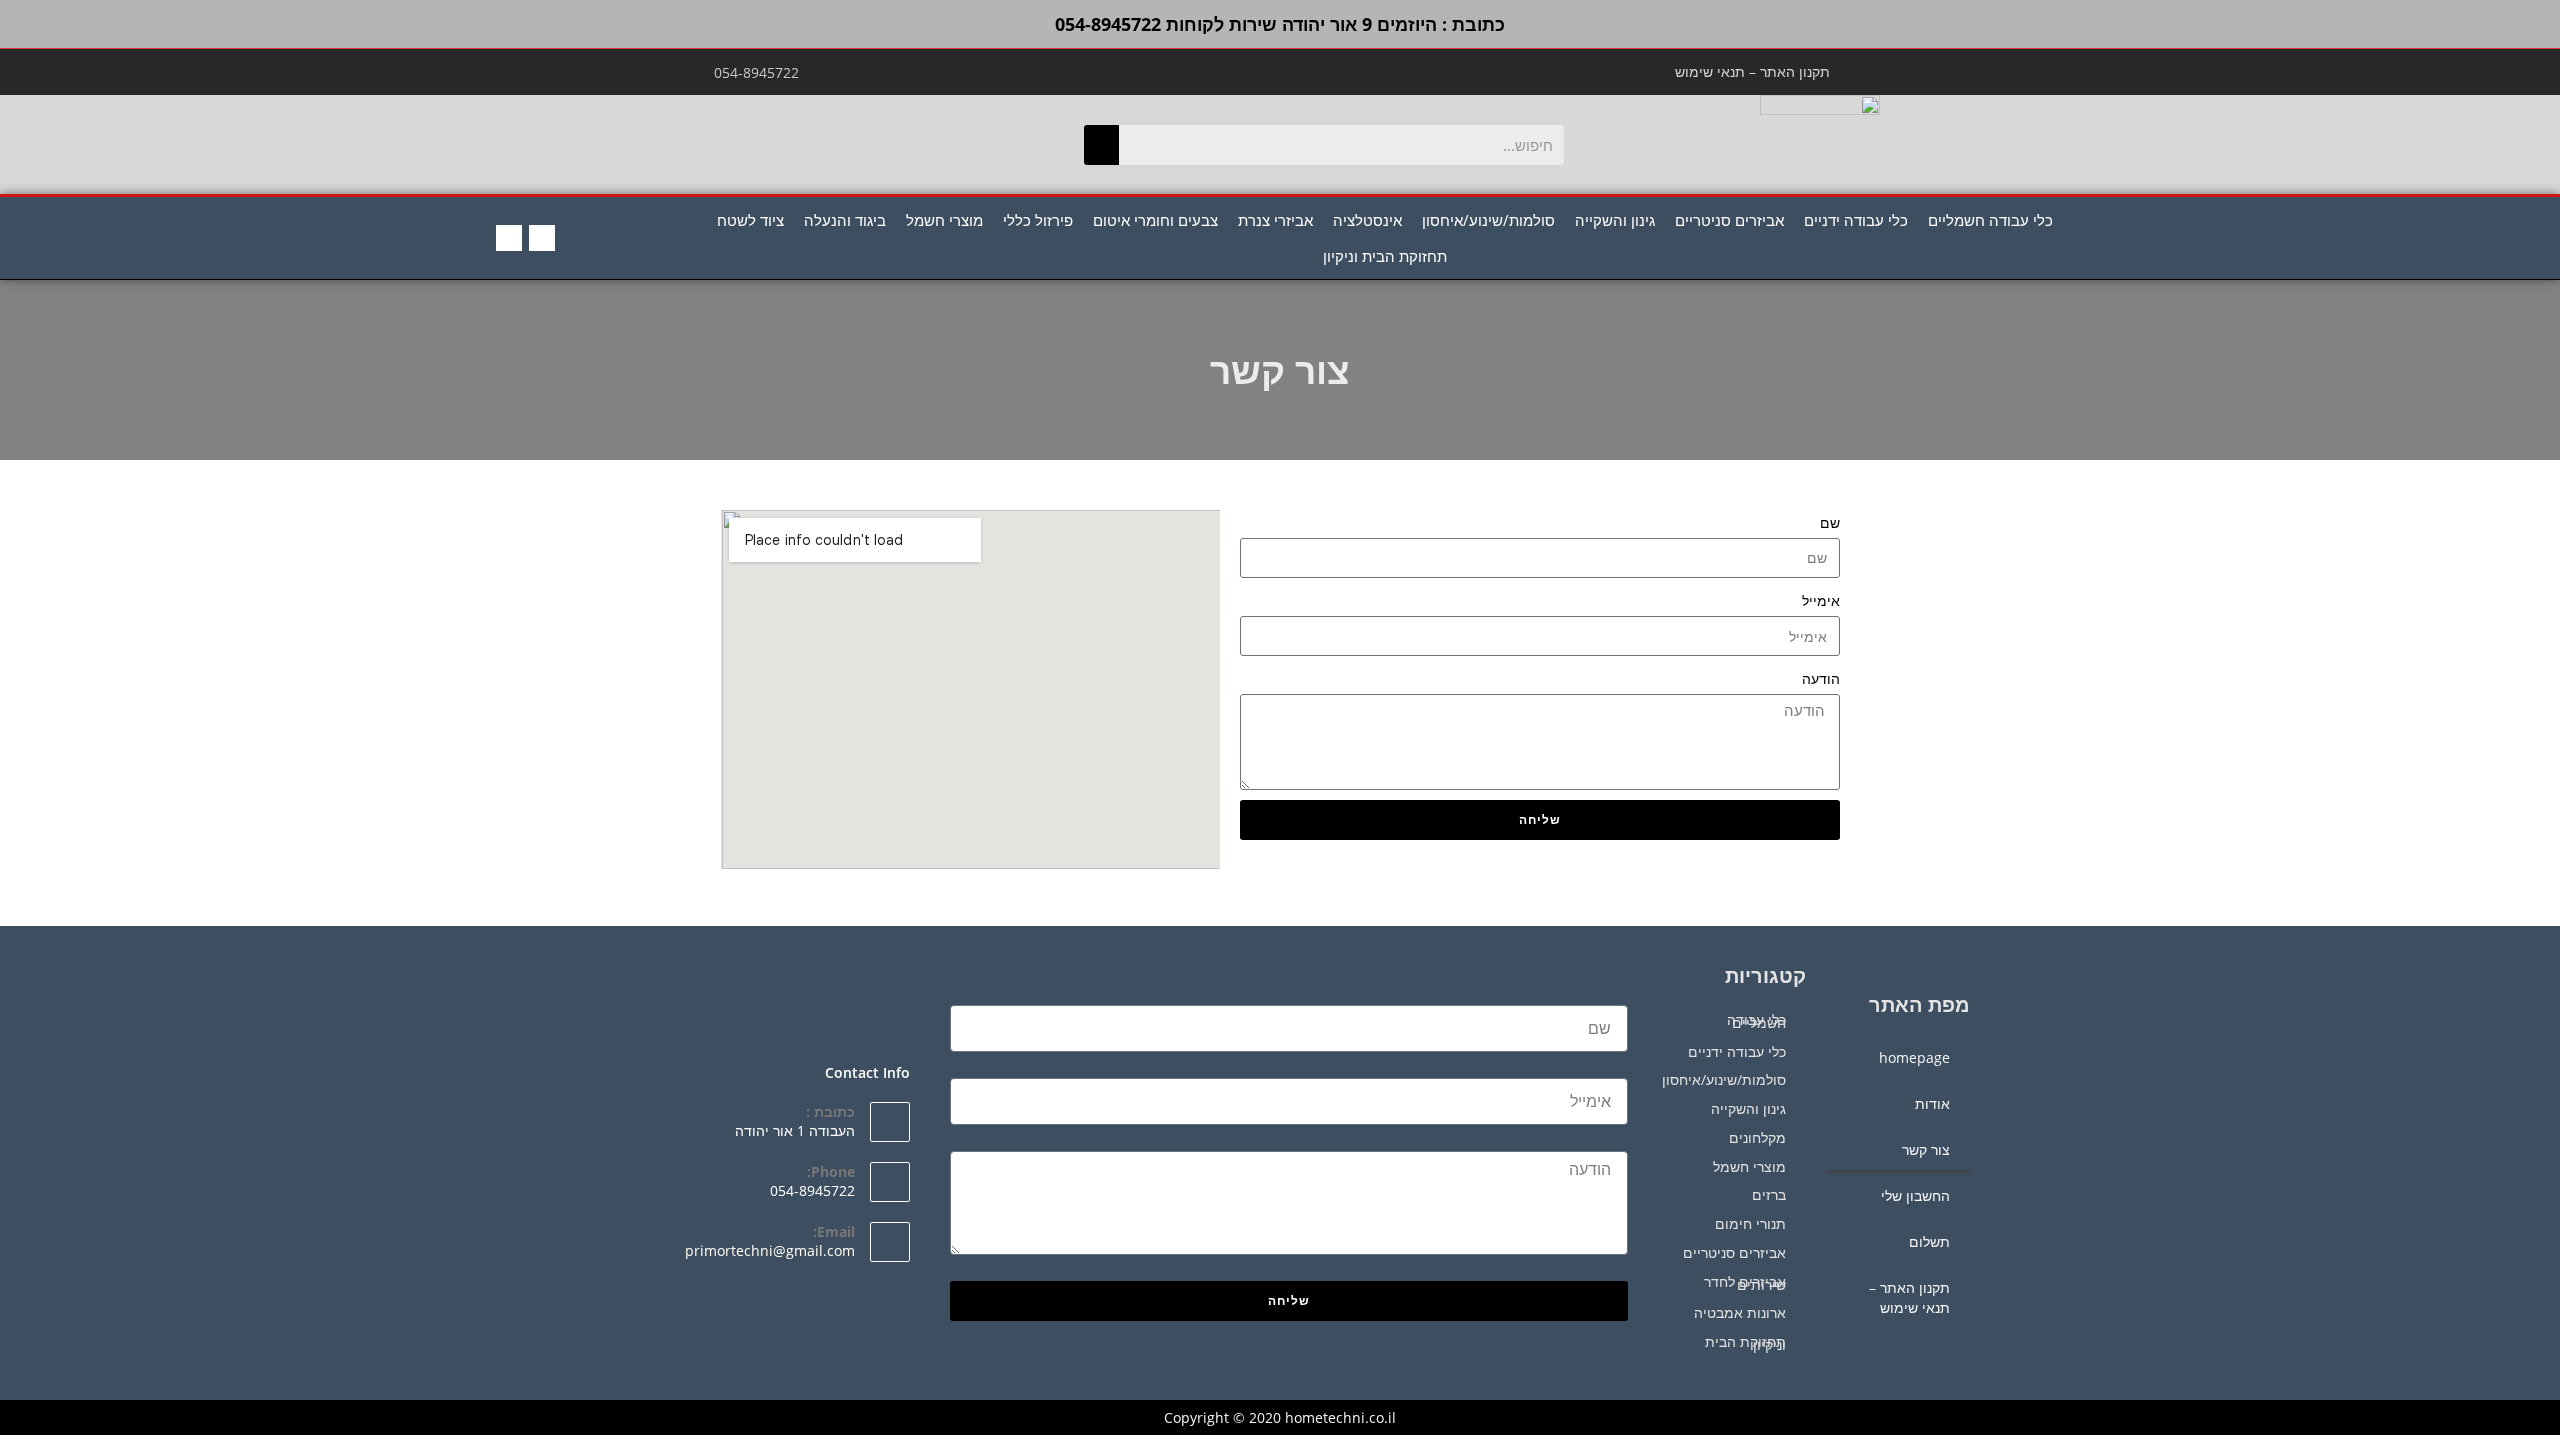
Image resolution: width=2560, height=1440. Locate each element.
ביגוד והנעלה (845, 220)
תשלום (1929, 1241)
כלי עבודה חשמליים (1990, 220)
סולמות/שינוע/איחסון (1488, 220)
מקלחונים (1757, 1137)
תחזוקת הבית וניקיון (1385, 256)
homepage (1914, 1057)
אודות (1932, 1103)
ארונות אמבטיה (1740, 1312)
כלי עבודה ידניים (1856, 220)
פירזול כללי (1038, 220)
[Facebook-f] (542, 238)
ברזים (1769, 1194)
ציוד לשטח (750, 220)
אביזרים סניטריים (1729, 220)
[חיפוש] (1101, 145)
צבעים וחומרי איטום (1155, 220)
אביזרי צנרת (1275, 220)
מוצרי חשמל (944, 220)
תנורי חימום (1750, 1223)
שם (1830, 522)
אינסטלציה (1367, 220)
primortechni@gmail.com (770, 1250)
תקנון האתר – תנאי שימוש (1752, 71)
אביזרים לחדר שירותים (1745, 1283)
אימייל (1821, 600)
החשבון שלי (1915, 1195)
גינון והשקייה (1615, 220)
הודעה (1821, 678)
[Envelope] (509, 238)
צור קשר (1926, 1149)
